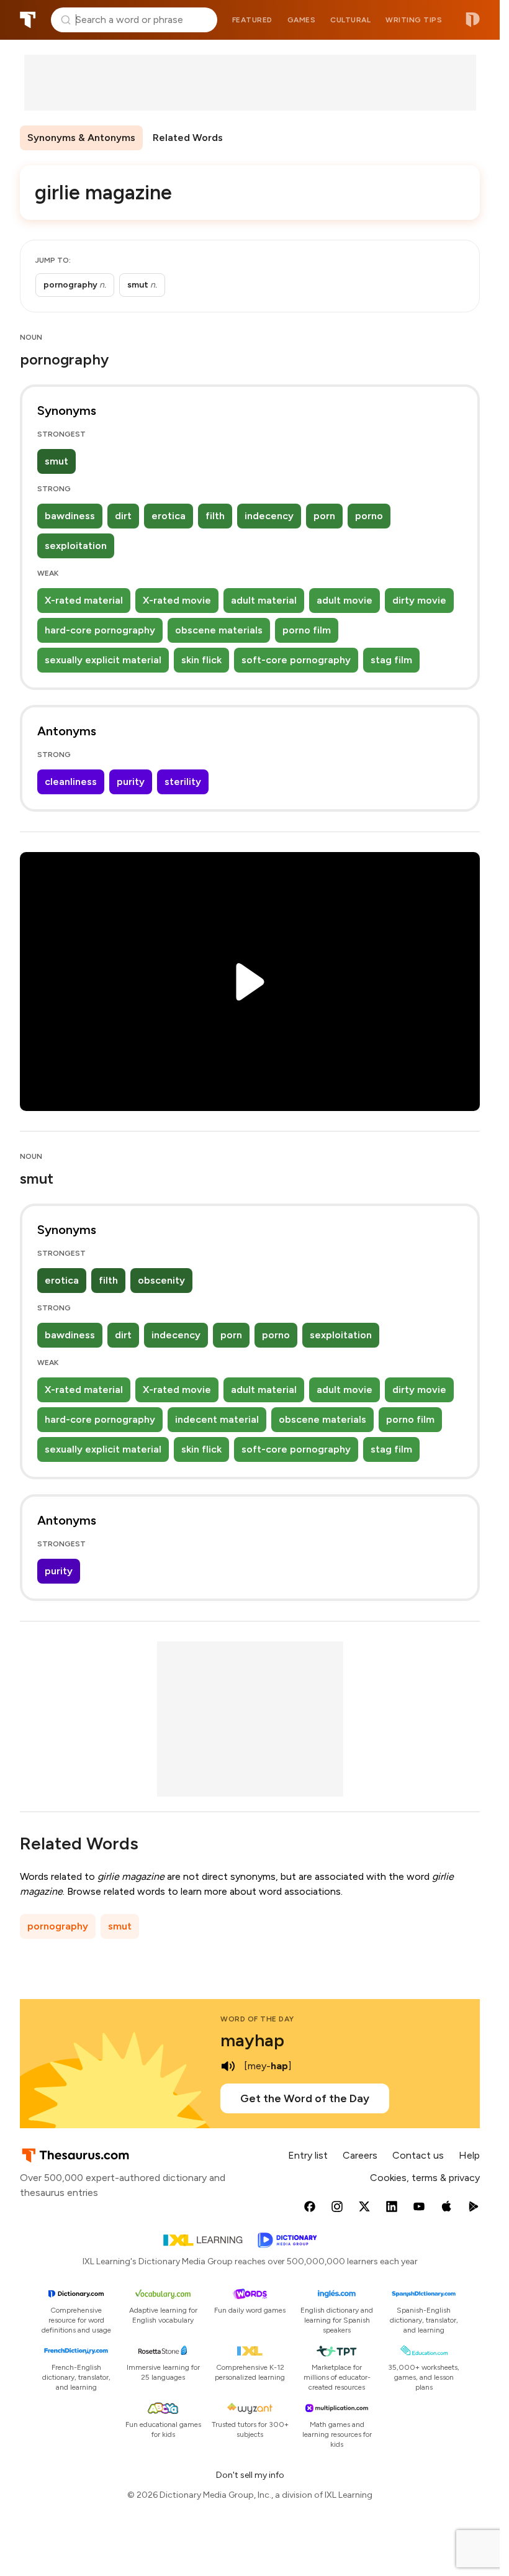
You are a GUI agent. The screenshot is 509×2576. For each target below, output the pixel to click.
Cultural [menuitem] (350, 20)
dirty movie (419, 600)
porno (369, 516)
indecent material (217, 1419)
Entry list (308, 2155)
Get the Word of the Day (305, 2098)
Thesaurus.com (28, 20)
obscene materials (219, 630)
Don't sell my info (250, 2475)
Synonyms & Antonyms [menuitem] (81, 138)
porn (324, 516)
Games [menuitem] (302, 20)
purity (131, 782)
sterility (183, 782)
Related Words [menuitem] (188, 138)
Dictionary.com (473, 20)
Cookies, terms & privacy (425, 2178)
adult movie (345, 600)
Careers (360, 2155)
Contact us (418, 2155)
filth (215, 516)
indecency (269, 516)
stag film (391, 660)
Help (469, 2155)
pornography (58, 1926)
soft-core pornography (296, 660)
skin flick (201, 660)
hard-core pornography (100, 630)
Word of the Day (257, 2019)
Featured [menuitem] (252, 20)
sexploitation (76, 546)
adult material (264, 600)
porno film (307, 630)
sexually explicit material (103, 660)
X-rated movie (177, 600)
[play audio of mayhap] (228, 2066)
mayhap (252, 2040)
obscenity (161, 1280)
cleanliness (71, 782)
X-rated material (84, 600)
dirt (123, 516)
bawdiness (70, 516)
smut (56, 461)
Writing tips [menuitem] (414, 20)
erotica (169, 516)
